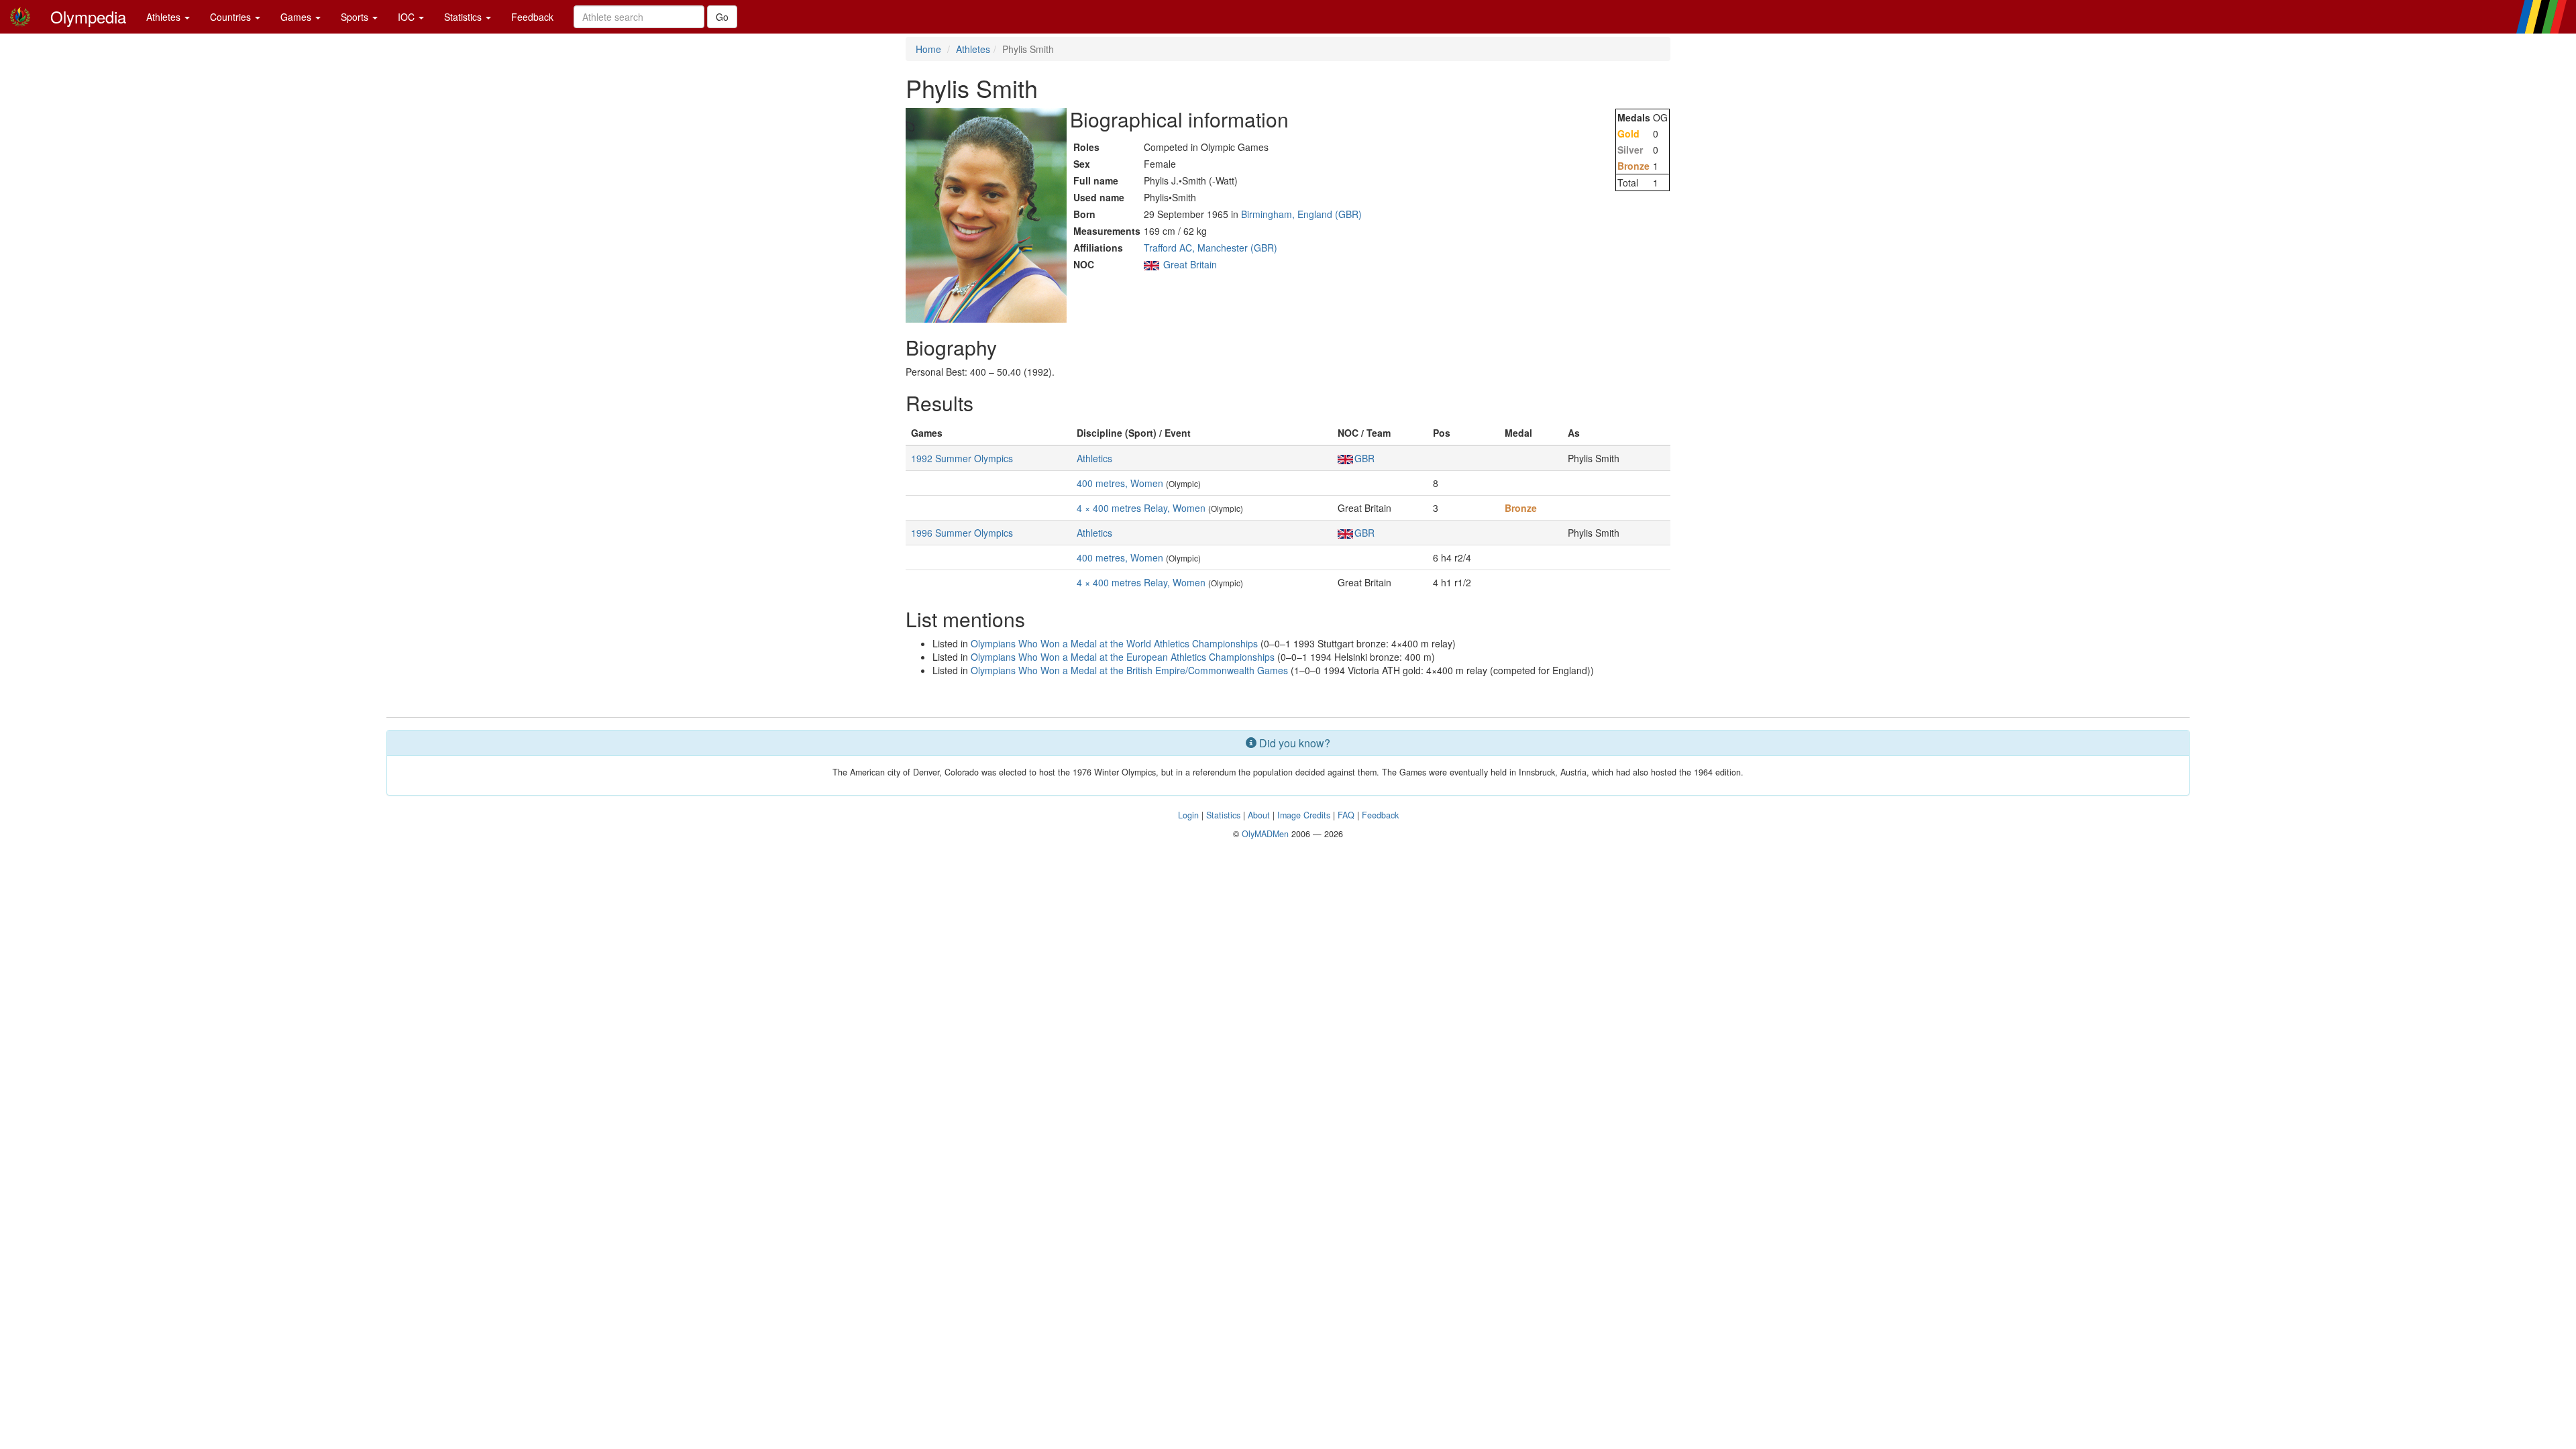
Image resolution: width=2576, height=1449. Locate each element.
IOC (408, 17)
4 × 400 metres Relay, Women (1141, 508)
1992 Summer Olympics (962, 458)
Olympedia (88, 16)
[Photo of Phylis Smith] (986, 215)
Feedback (532, 17)
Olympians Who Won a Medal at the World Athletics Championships (1114, 643)
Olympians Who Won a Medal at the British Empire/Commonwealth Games (1129, 670)
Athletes (165, 17)
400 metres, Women (1120, 483)
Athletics (1094, 458)
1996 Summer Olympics (962, 533)
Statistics (464, 17)
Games (297, 17)
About (1259, 815)
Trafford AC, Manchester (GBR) (1211, 248)
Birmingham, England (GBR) (1301, 214)
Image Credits (1304, 815)
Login (1188, 815)
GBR (1364, 458)
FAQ (1346, 815)
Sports (356, 17)
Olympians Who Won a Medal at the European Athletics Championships (1123, 657)
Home (928, 49)
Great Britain (1190, 264)
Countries (232, 17)
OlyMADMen (1265, 834)
